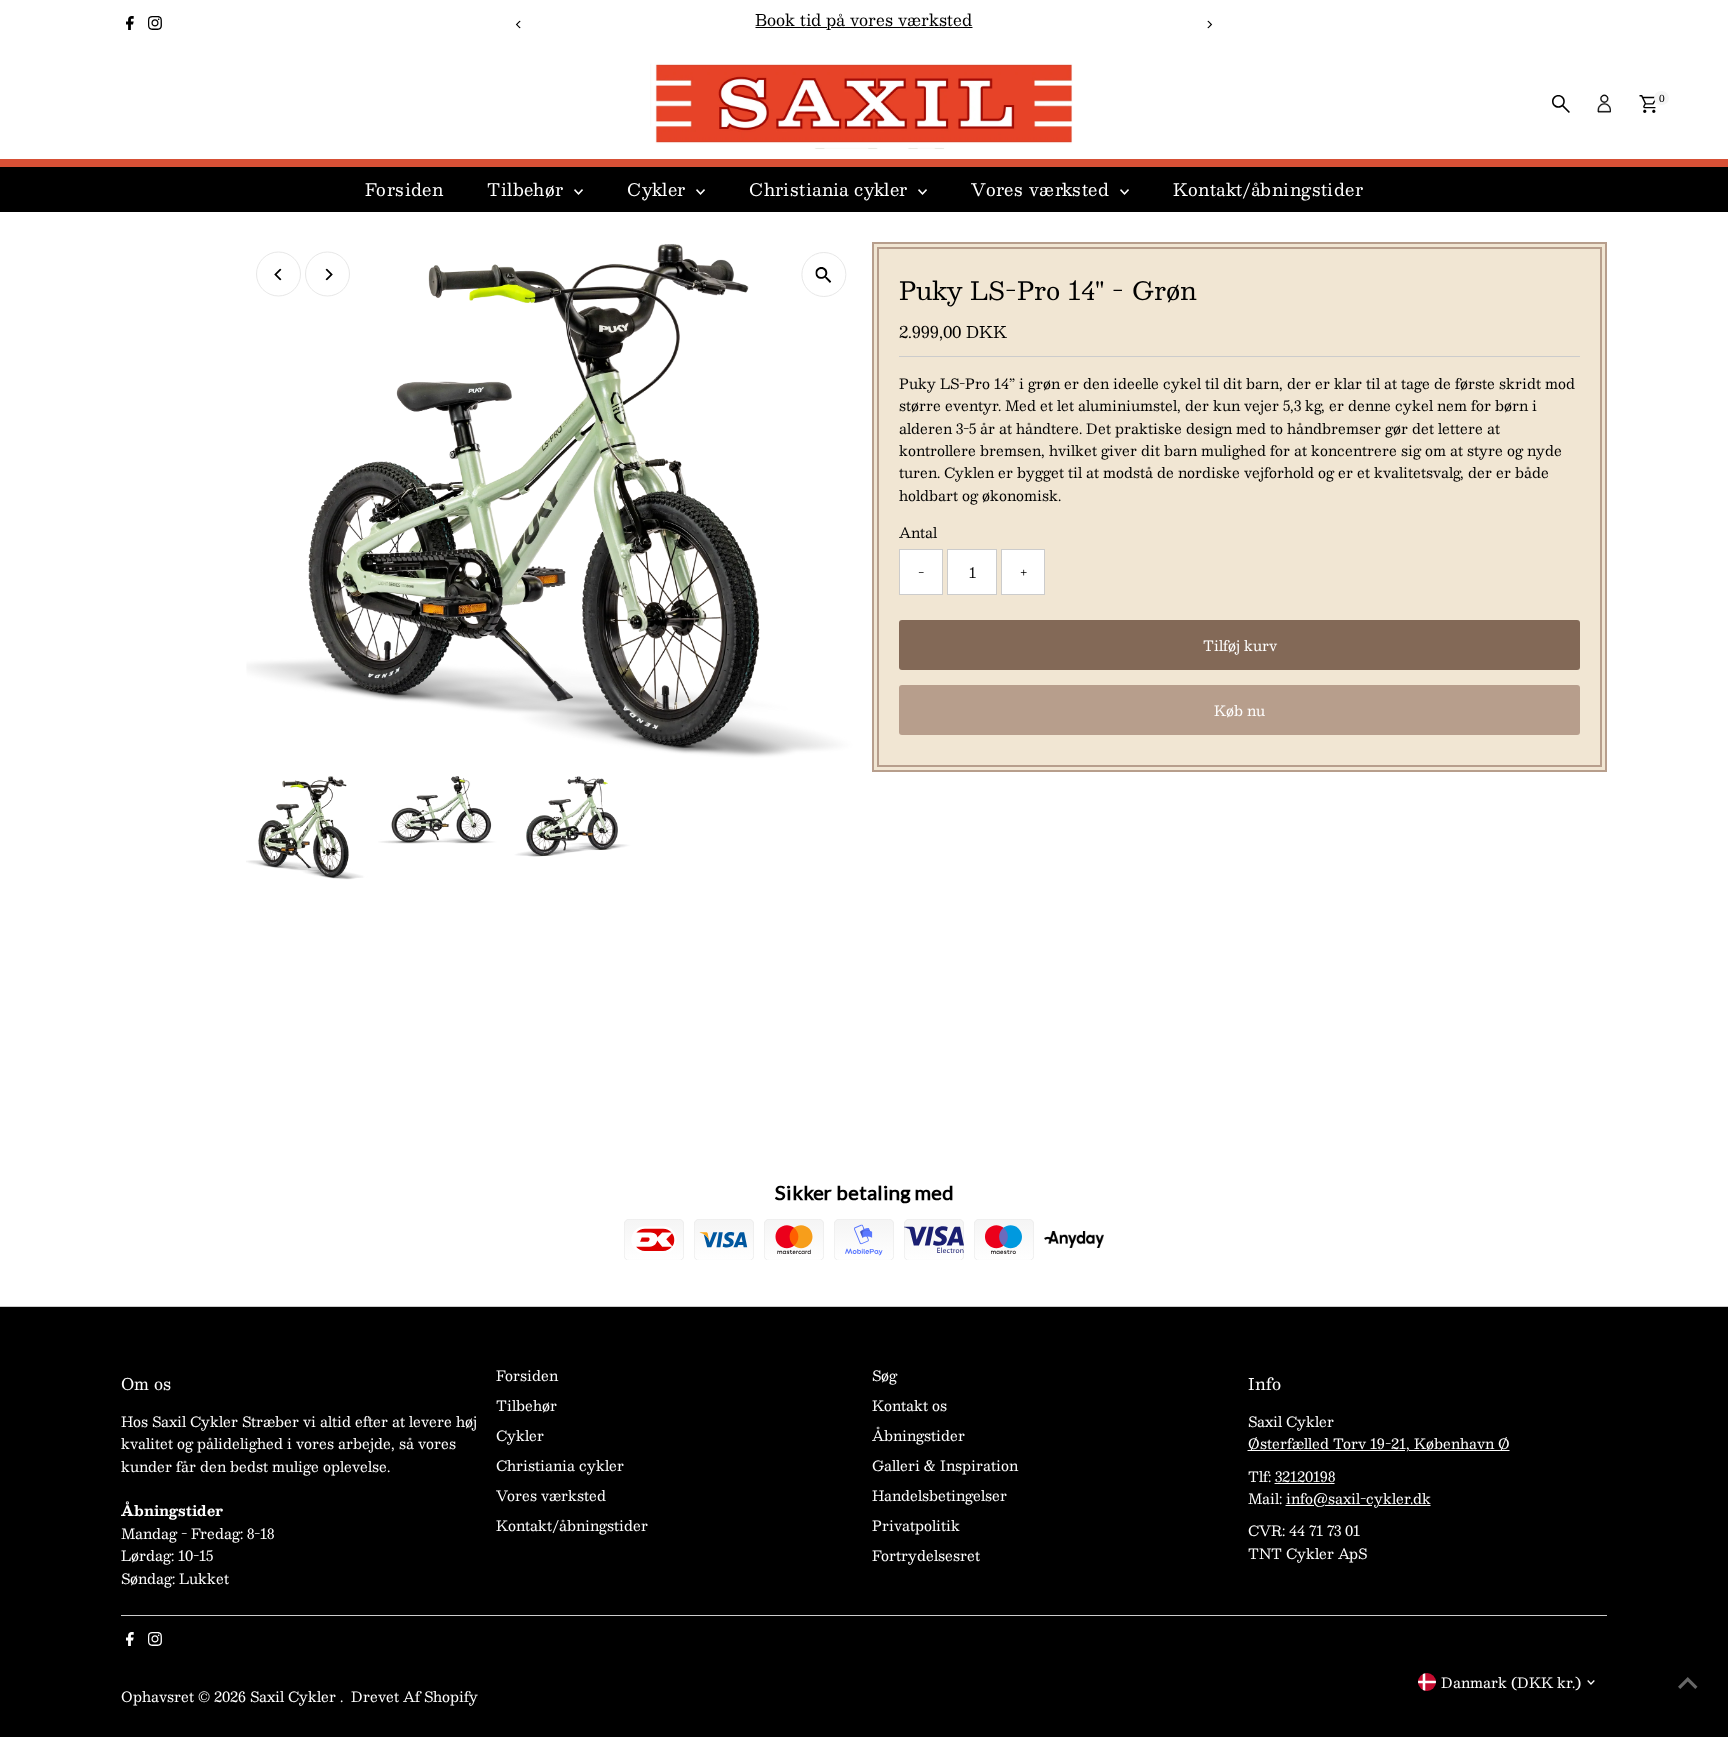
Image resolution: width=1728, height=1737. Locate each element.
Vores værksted (1042, 189)
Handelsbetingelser (939, 1495)
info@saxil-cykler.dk (1358, 1498)
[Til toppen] (1688, 1682)
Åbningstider (918, 1435)
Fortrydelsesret (926, 1555)
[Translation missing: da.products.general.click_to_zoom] (823, 274)
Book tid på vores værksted (863, 19)
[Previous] (518, 24)
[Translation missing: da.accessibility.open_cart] (1648, 104)
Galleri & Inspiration (945, 1465)
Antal (918, 532)
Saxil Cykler (295, 1696)
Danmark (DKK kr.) (1511, 1682)
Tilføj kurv (1240, 645)
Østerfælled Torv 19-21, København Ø (1379, 1443)
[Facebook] (130, 24)
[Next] (1209, 24)
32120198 (1305, 1476)
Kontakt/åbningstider (1268, 189)
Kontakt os (909, 1405)
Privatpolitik (916, 1525)
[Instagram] (155, 24)
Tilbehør (528, 189)
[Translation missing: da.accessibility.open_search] (1561, 104)
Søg (884, 1375)
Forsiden (404, 189)
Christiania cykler (831, 189)
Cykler (659, 189)
